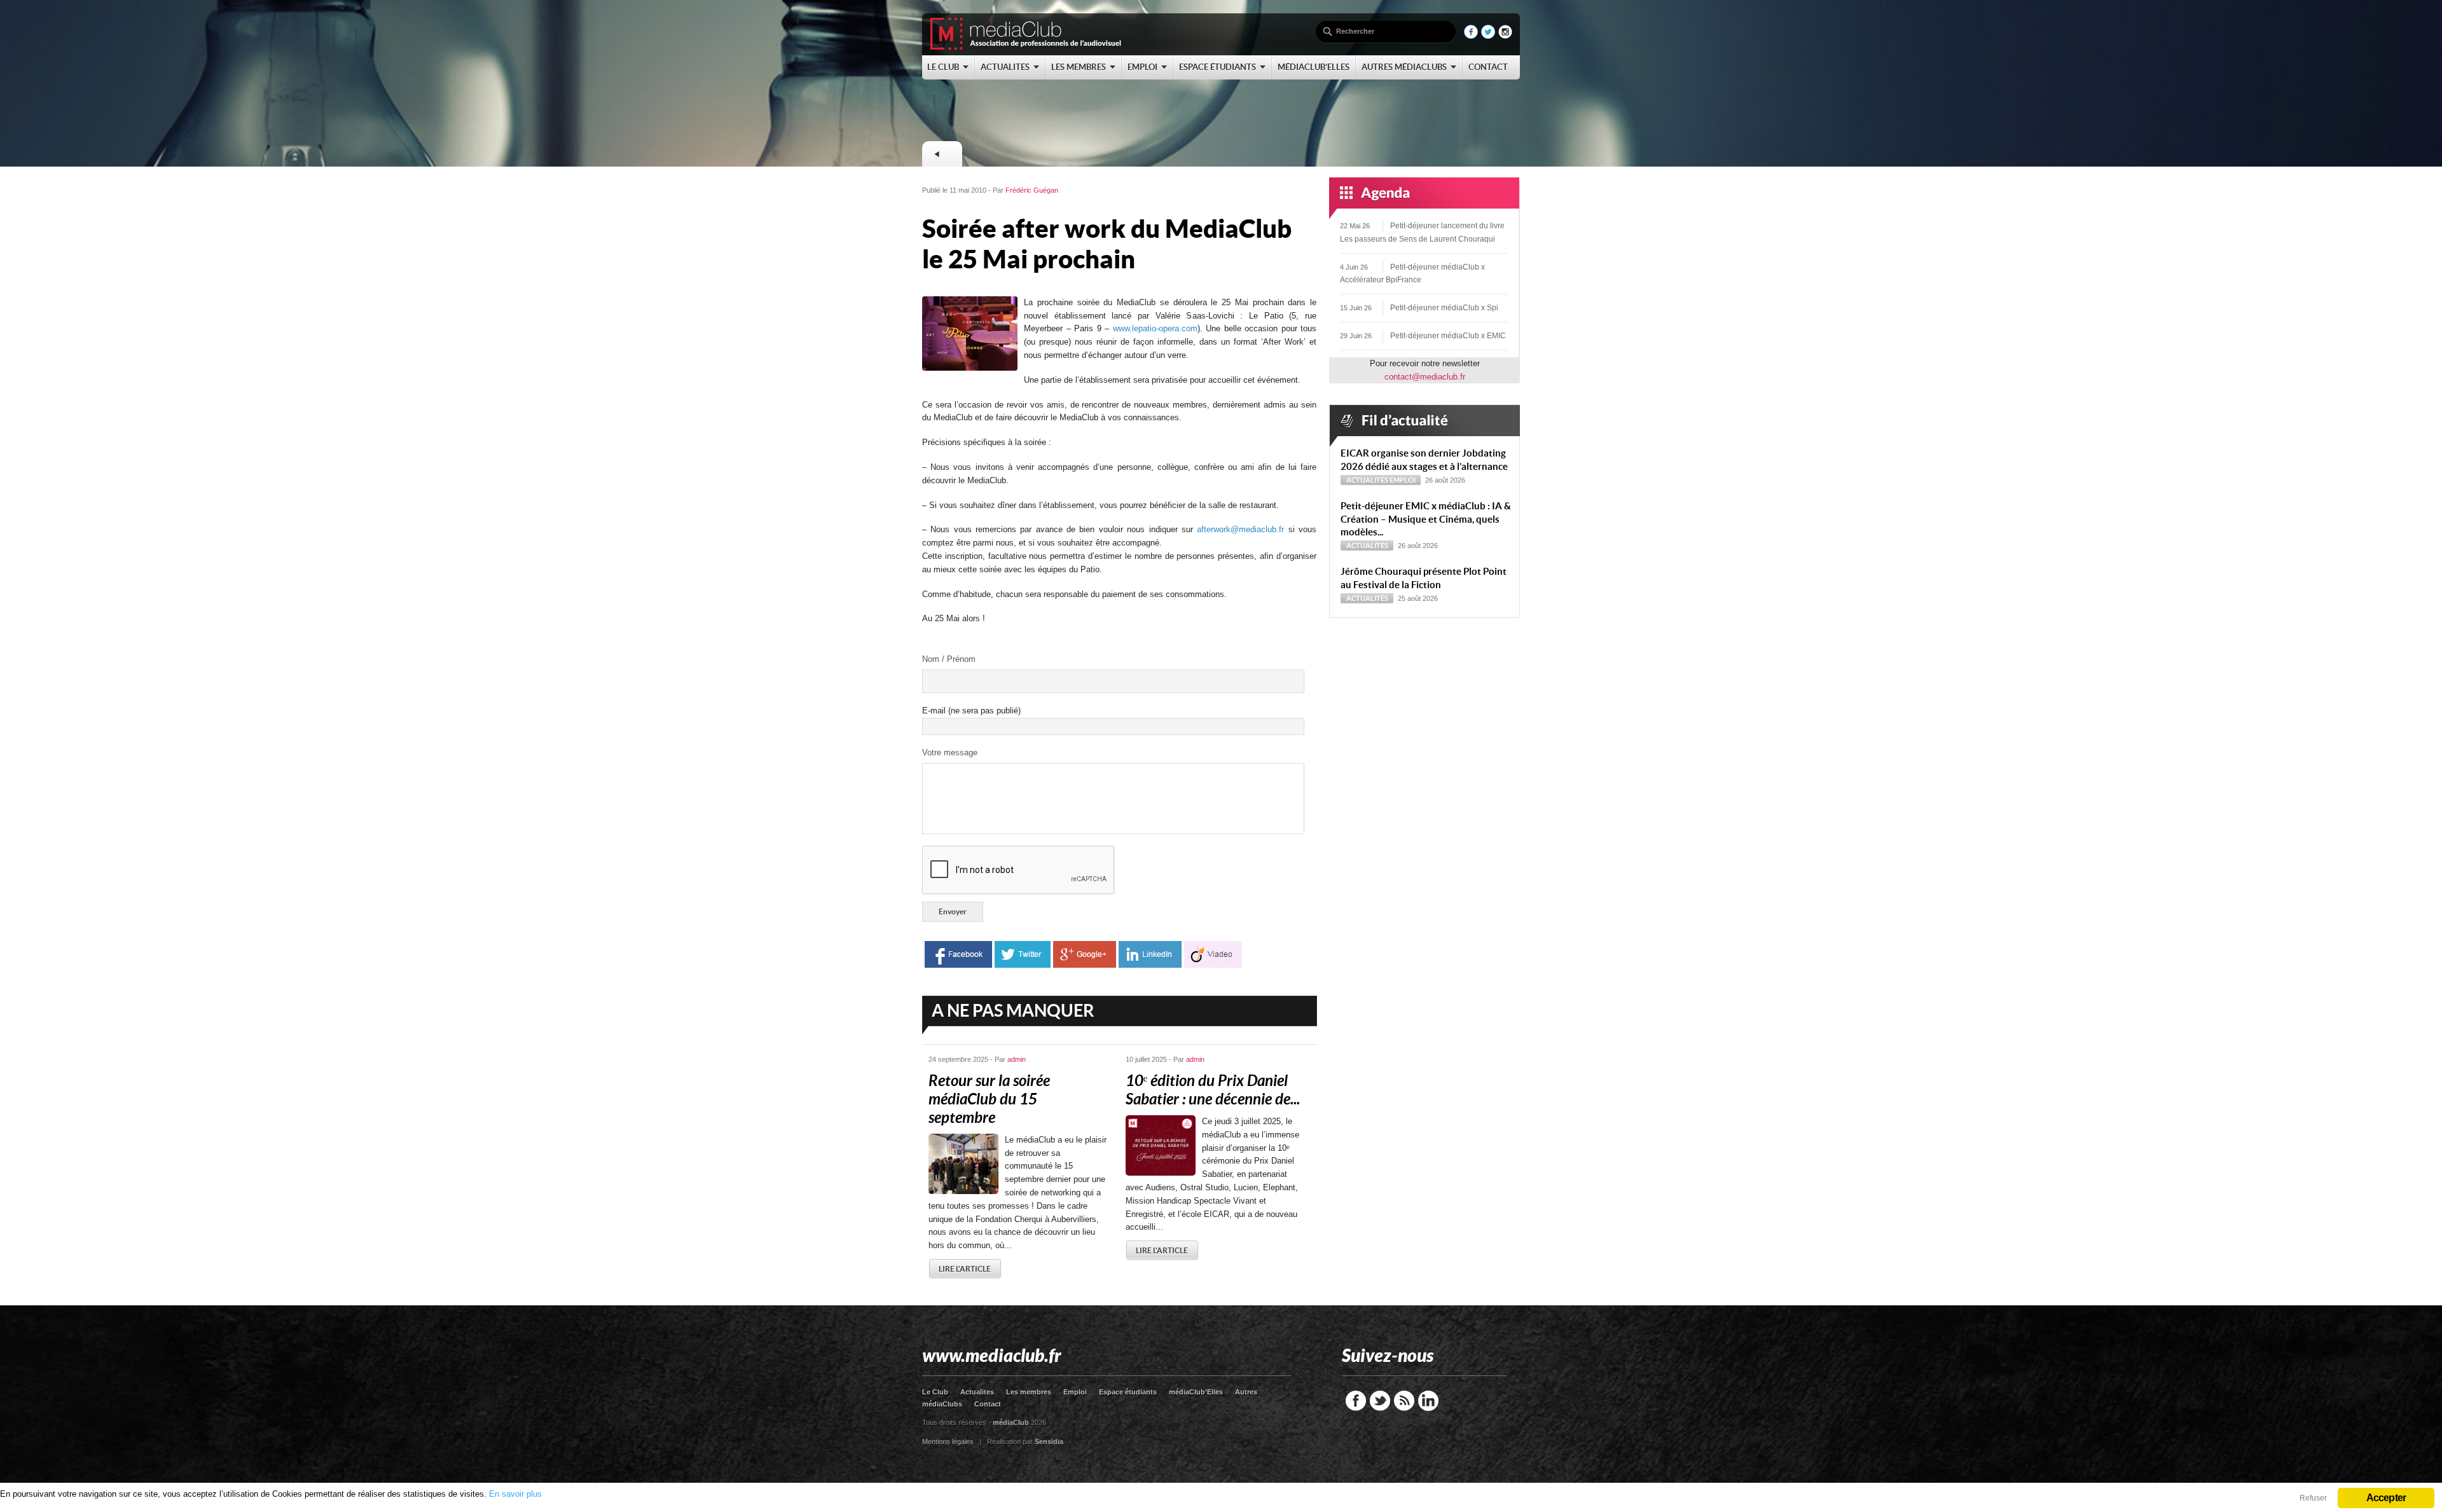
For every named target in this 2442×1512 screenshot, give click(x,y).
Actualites (977, 1392)
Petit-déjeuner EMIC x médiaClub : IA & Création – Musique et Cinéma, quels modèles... (1426, 519)
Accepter (2386, 1498)
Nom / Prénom (949, 659)
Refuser (2313, 1498)
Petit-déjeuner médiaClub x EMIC (1448, 336)
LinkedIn (1428, 1401)
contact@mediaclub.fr (1425, 377)
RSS (1404, 1401)
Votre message (950, 753)
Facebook (1356, 1401)
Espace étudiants (1128, 1392)
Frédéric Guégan (1032, 190)
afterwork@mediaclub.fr (1240, 529)
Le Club (935, 1392)
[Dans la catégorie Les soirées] (942, 154)
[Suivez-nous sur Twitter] (1488, 36)
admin (1017, 1059)
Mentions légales (948, 1441)
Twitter (1380, 1401)
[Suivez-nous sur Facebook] (1471, 36)
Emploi (1403, 480)
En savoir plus (515, 1494)
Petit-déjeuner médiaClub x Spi (1444, 308)
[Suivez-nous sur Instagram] (1505, 36)
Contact (988, 1404)
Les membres (1029, 1392)
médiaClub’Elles (1196, 1392)
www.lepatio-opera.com (1155, 328)
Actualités (1367, 480)
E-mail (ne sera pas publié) (971, 711)
